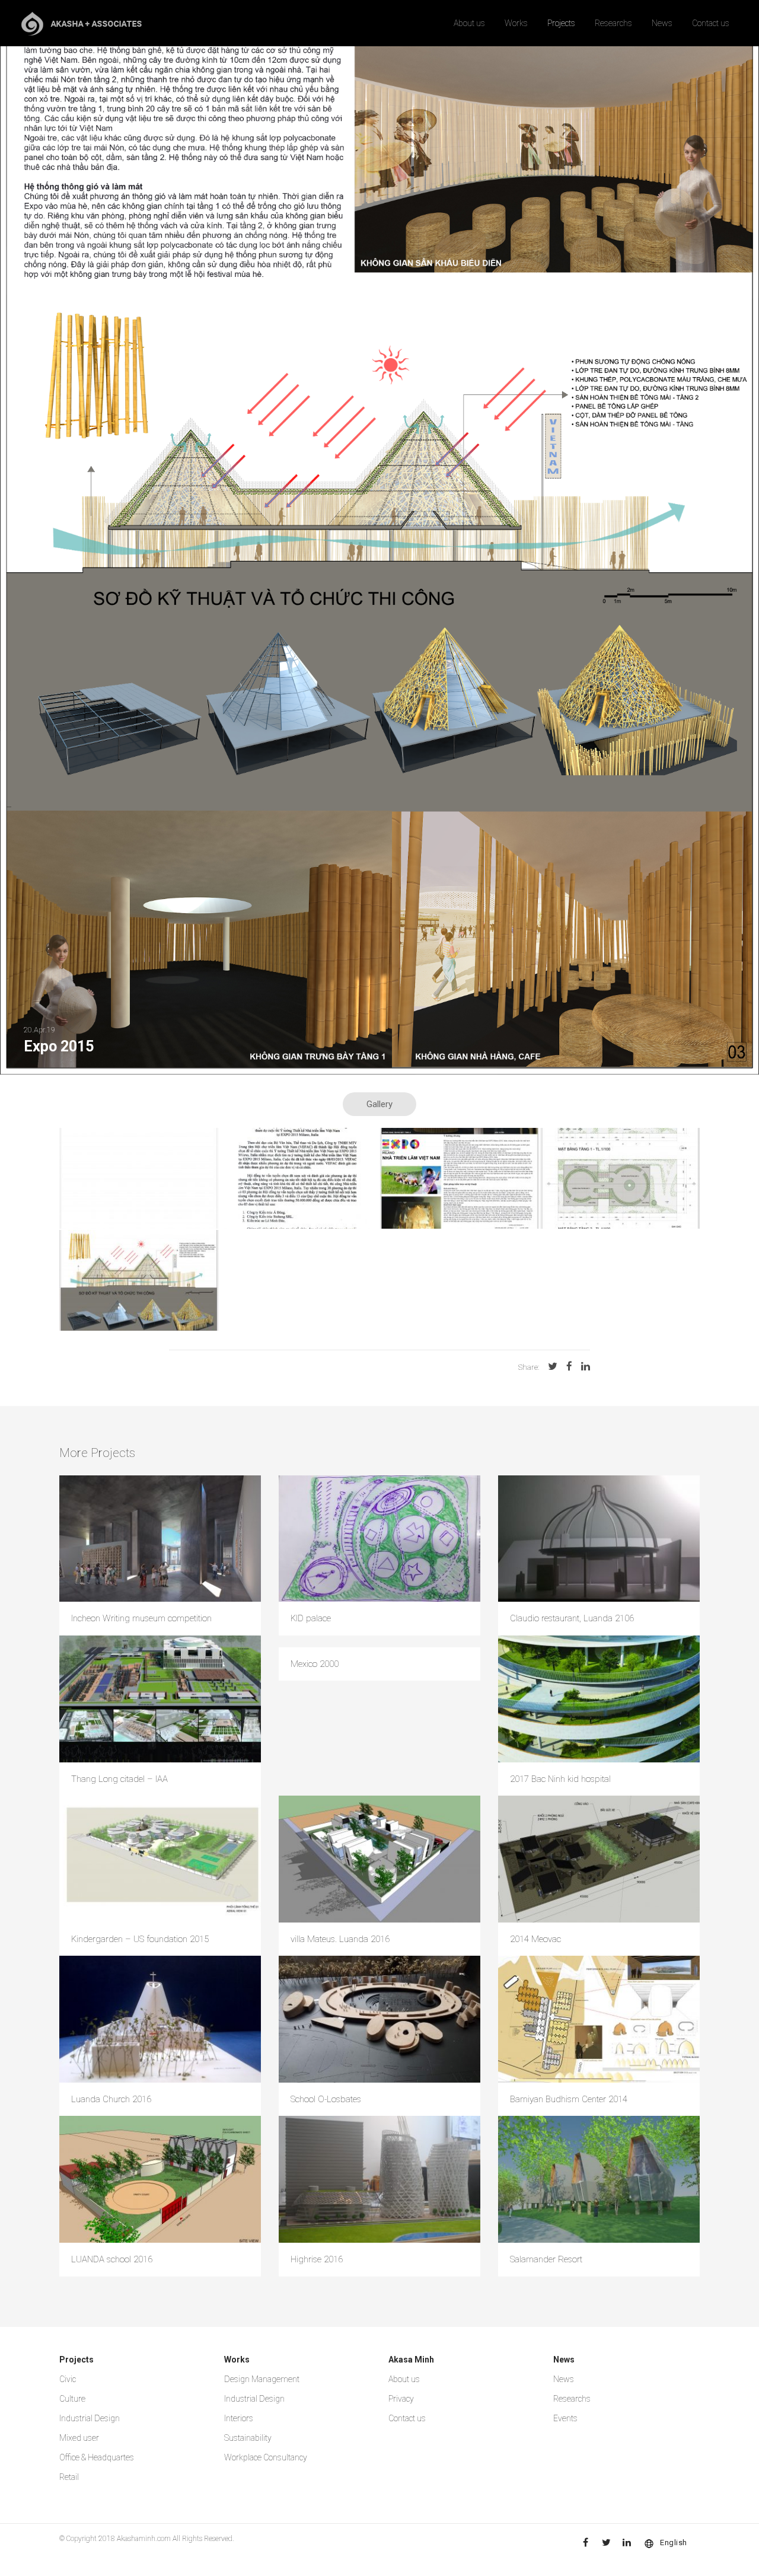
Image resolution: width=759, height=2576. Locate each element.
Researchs (613, 23)
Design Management (262, 2379)
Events (565, 2418)
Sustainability (248, 2438)
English (674, 2542)
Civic (68, 2379)
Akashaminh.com (144, 2539)
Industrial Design (90, 2418)
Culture (72, 2399)
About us (469, 23)
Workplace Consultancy (266, 2457)
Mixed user (79, 2438)
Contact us (711, 23)
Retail (69, 2477)
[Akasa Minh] (82, 23)
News (662, 23)
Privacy (401, 2399)
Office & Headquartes (97, 2457)
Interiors (239, 2418)
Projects (561, 23)
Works (516, 23)
